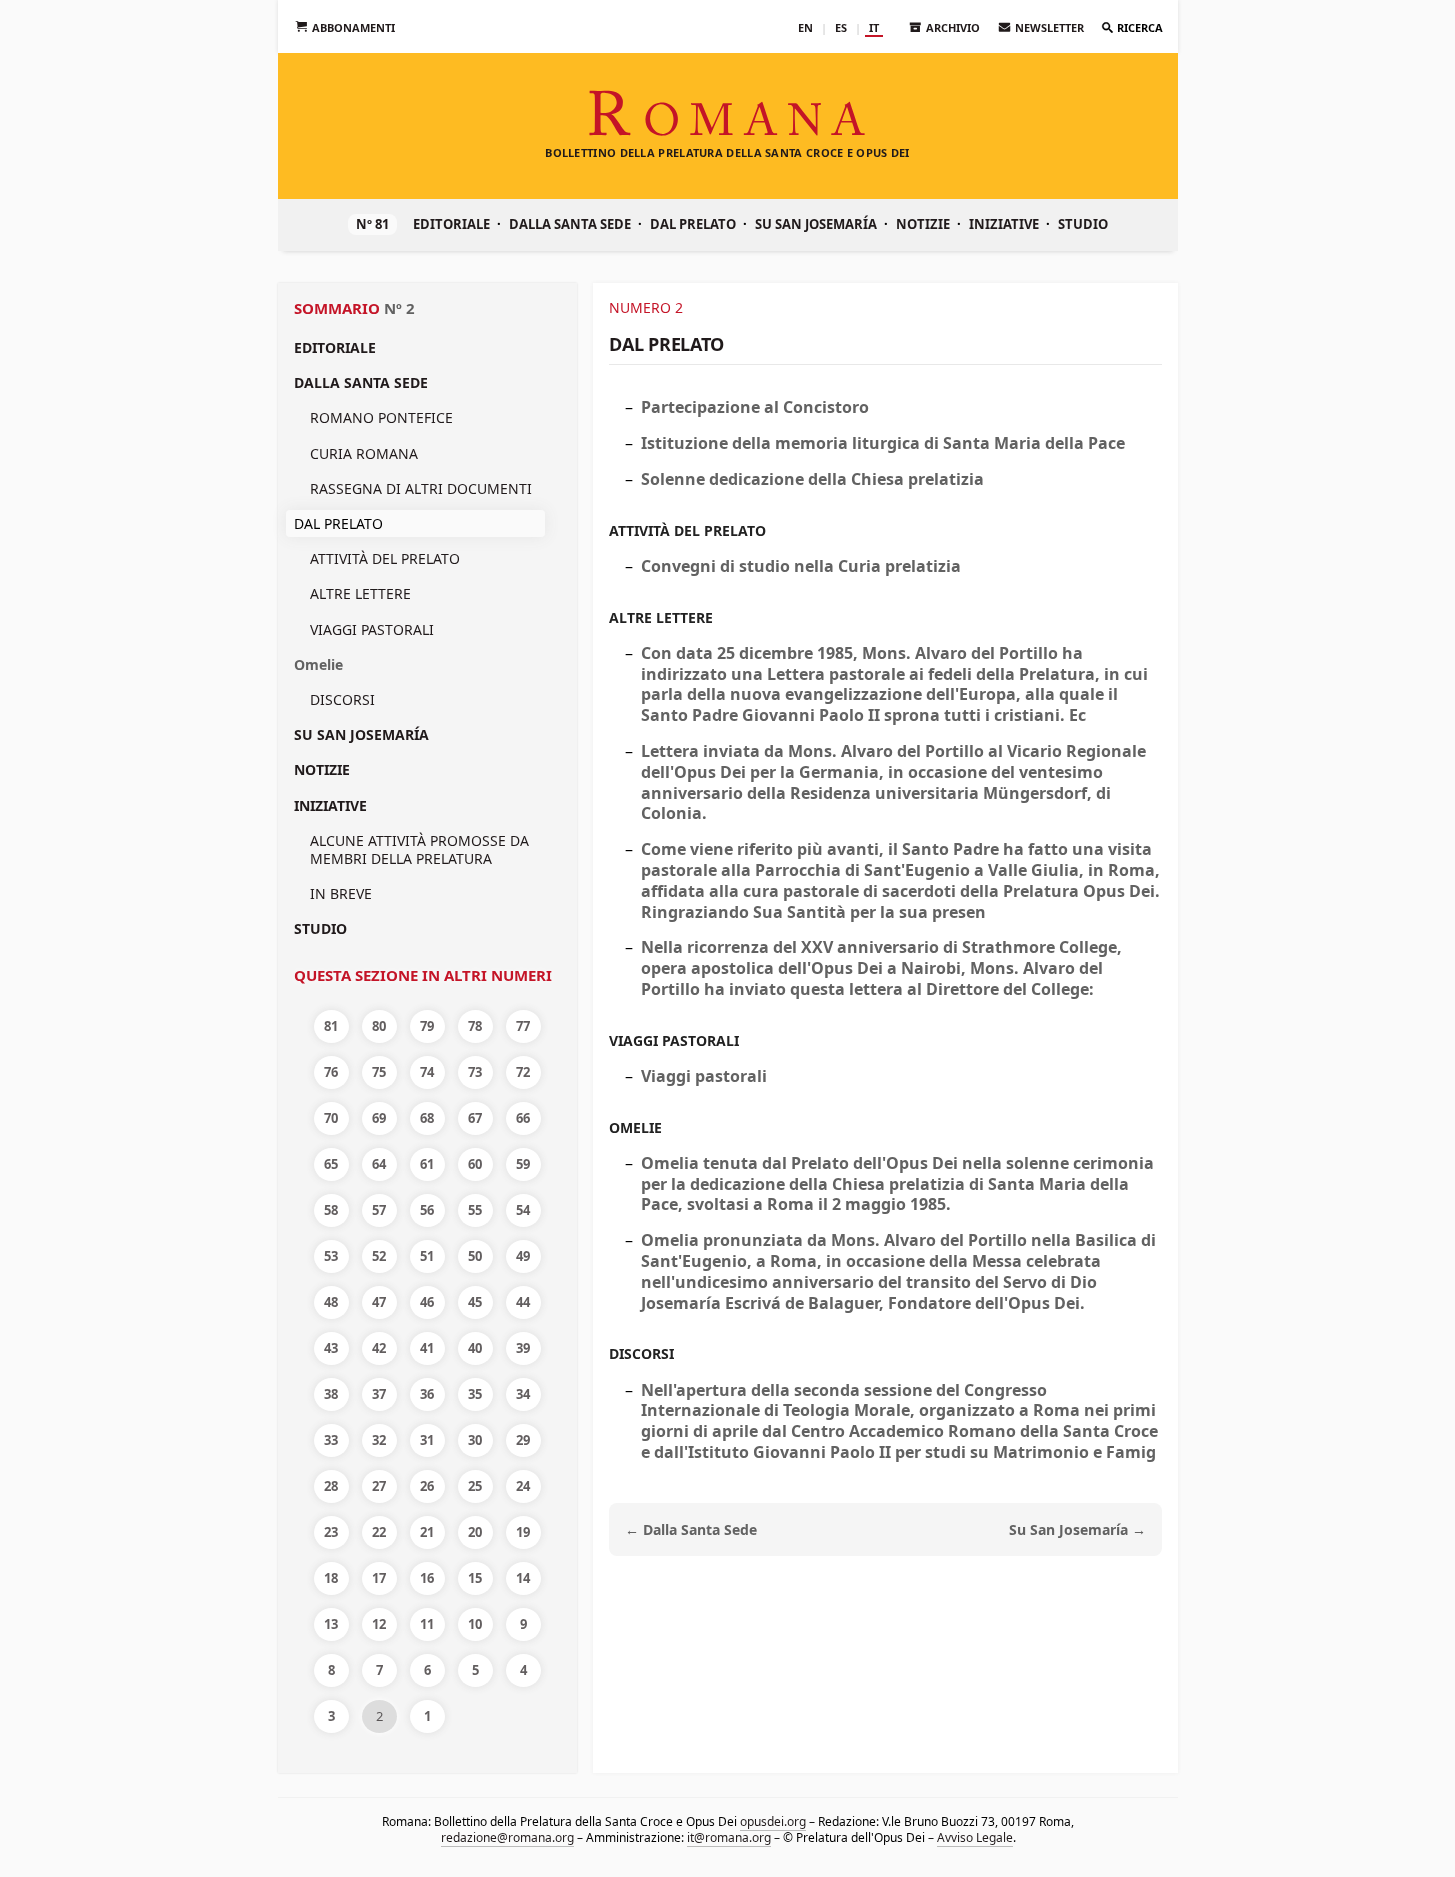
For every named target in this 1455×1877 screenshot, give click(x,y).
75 (379, 1072)
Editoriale (451, 224)
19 (523, 1532)
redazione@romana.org (506, 1837)
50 (475, 1256)
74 (427, 1072)
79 (427, 1026)
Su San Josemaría (816, 224)
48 (331, 1302)
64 (379, 1164)
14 (523, 1578)
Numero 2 (646, 307)
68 (427, 1118)
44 (523, 1302)
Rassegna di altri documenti (421, 488)
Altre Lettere (360, 593)
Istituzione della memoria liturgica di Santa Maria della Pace (883, 443)
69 (379, 1118)
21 (427, 1532)
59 (523, 1164)
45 (475, 1302)
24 (523, 1486)
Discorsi (342, 699)
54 (523, 1210)
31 (427, 1440)
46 (427, 1302)
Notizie (923, 224)
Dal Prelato (693, 224)
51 (427, 1256)
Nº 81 (372, 224)
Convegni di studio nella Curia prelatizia (801, 566)
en (805, 27)
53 (331, 1256)
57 (379, 1210)
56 (427, 1210)
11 (427, 1624)
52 (379, 1256)
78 (475, 1026)
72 (523, 1072)
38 (331, 1394)
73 (475, 1072)
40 (475, 1348)
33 (331, 1440)
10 (475, 1624)
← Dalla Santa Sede (691, 1529)
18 (331, 1578)
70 (331, 1118)
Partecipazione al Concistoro (755, 407)
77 (523, 1026)
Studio (1083, 224)
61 (427, 1164)
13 (331, 1624)
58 (331, 1210)
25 (475, 1486)
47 (379, 1302)
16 (427, 1578)
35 (475, 1394)
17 (379, 1578)
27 (379, 1486)
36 (427, 1394)
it (874, 27)
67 (475, 1118)
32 (379, 1440)
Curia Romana (364, 453)
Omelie (318, 664)
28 (331, 1486)
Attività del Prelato (385, 558)
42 (379, 1348)
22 (379, 1532)
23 (331, 1532)
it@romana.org (728, 1837)
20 (475, 1532)
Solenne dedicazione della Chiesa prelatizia (812, 479)
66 (523, 1118)
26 (427, 1486)
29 (523, 1440)
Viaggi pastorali (372, 629)
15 (475, 1578)
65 (331, 1164)
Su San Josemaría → (1077, 1529)
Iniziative (1004, 224)
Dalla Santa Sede (570, 224)
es (841, 27)
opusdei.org (773, 1821)
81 (331, 1026)
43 (331, 1348)
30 (475, 1440)
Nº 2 (399, 308)
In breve (341, 893)
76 (331, 1072)
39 (523, 1348)
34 (523, 1394)
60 (475, 1164)
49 (523, 1256)
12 (379, 1624)
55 (475, 1210)
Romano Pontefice (381, 417)
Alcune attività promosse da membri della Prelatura (419, 849)
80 (379, 1026)
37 (379, 1394)
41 (427, 1348)
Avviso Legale (974, 1837)
